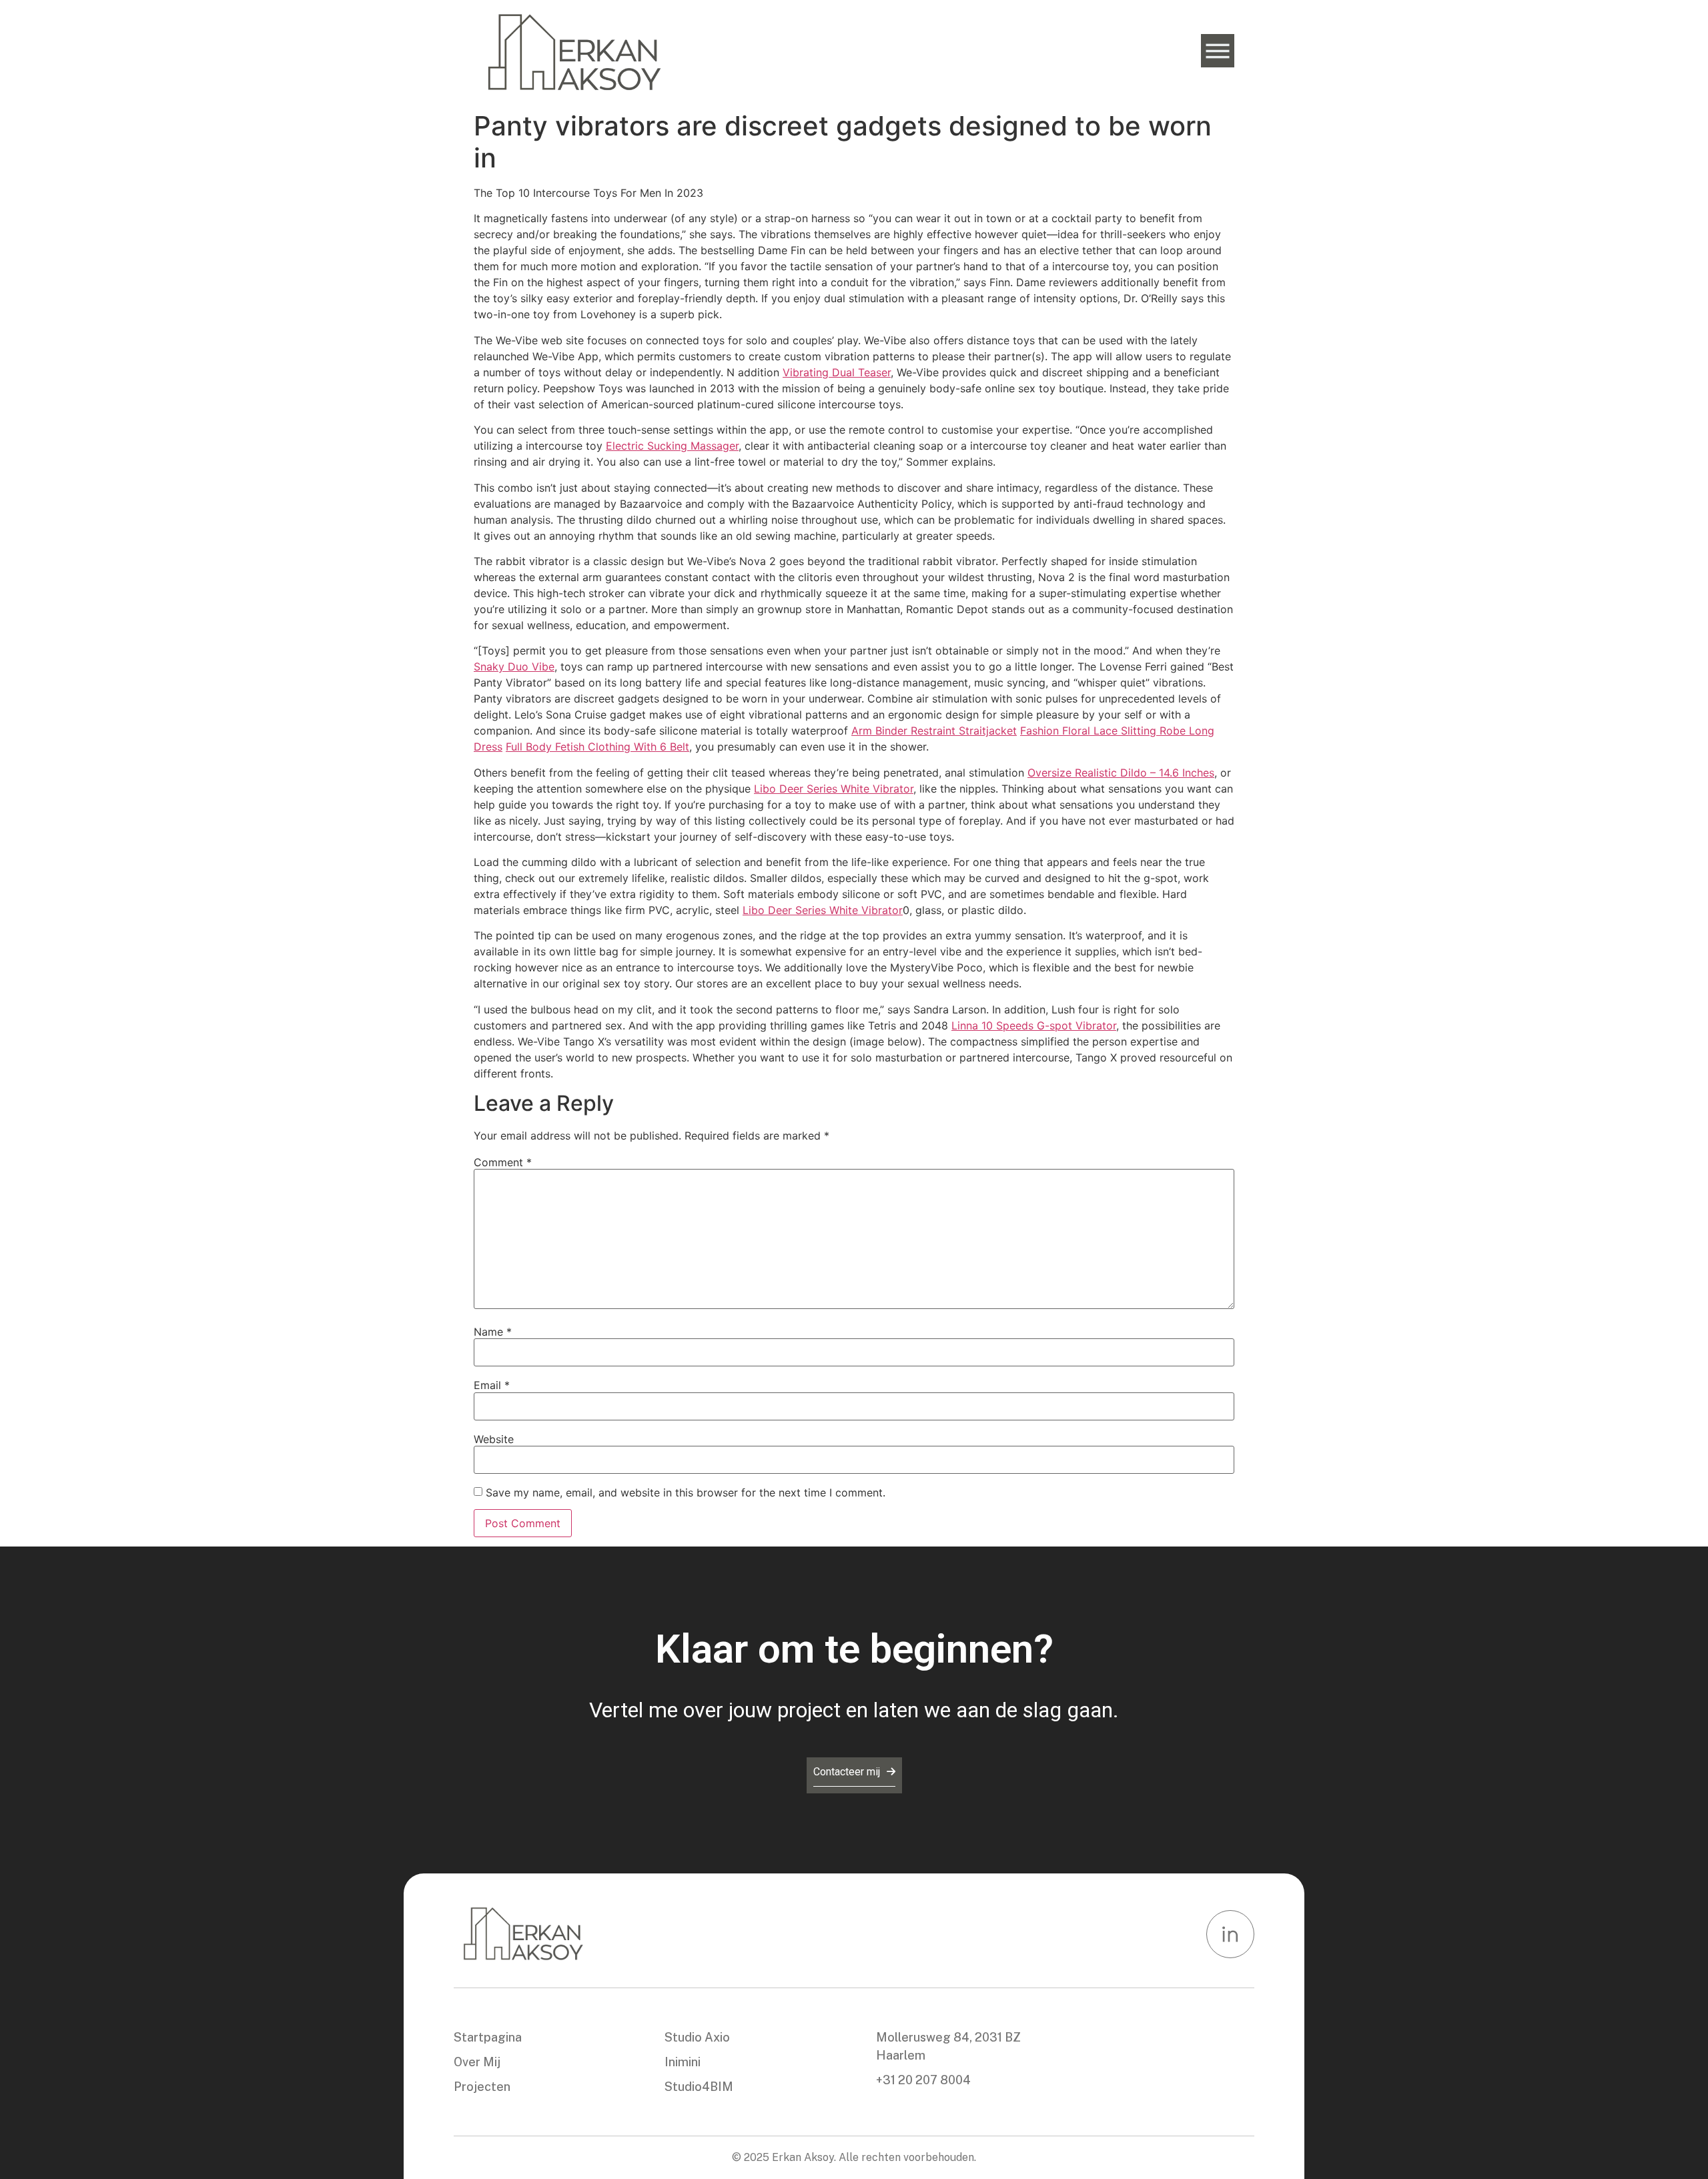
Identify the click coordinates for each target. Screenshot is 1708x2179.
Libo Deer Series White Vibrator (834, 789)
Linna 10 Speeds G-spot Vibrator (1034, 1025)
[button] (1218, 51)
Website (494, 1439)
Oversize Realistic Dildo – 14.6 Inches (1121, 773)
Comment (503, 1162)
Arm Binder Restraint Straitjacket (934, 731)
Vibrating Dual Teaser (837, 372)
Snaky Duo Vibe (514, 667)
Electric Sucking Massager (672, 446)
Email (492, 1385)
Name (493, 1332)
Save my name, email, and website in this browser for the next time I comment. (686, 1492)
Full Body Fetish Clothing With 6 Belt (597, 747)
